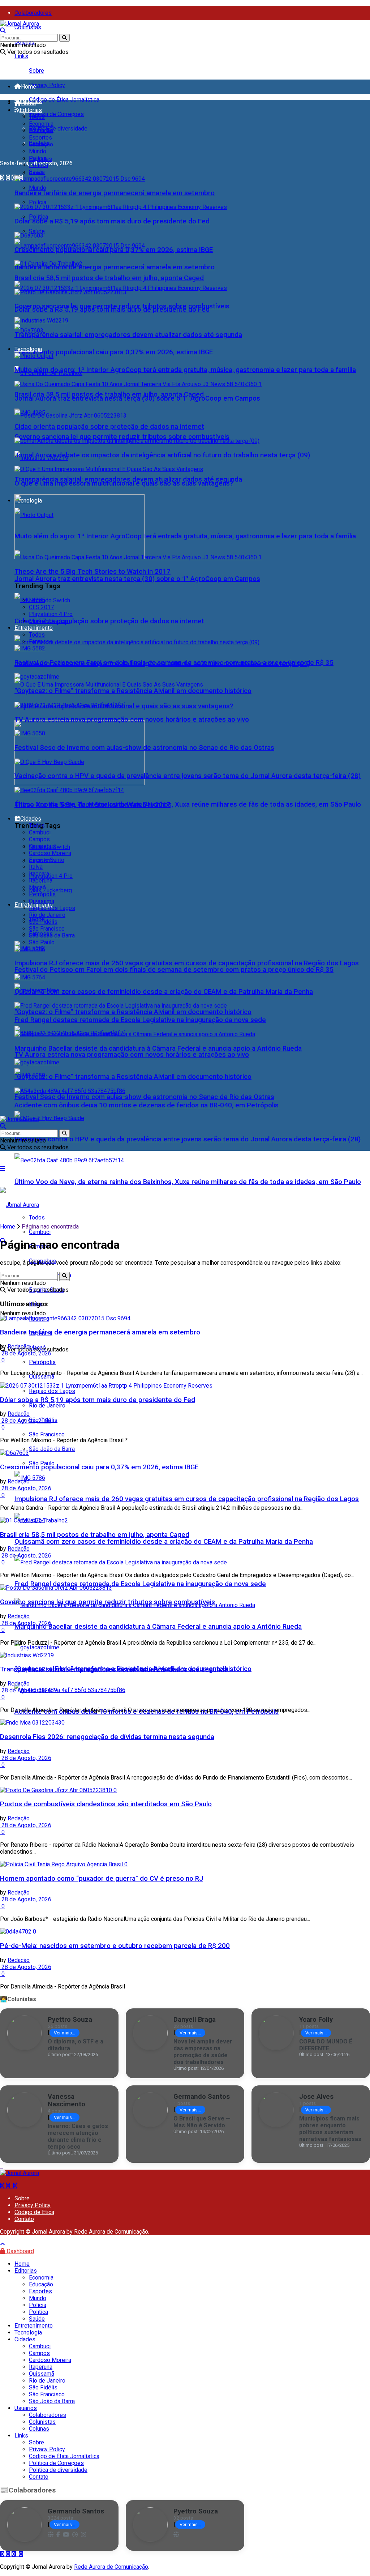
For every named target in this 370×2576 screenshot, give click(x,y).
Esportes (40, 138)
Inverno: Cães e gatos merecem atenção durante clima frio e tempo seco (78, 2136)
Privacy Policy (47, 85)
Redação (19, 1347)
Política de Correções (56, 114)
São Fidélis (43, 922)
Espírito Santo (47, 860)
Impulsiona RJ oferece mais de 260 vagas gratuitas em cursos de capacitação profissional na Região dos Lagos (187, 1499)
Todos (37, 117)
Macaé (37, 887)
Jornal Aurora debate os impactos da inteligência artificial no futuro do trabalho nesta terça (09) (162, 455)
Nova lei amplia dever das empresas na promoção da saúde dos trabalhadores (203, 2052)
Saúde (37, 231)
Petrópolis (42, 894)
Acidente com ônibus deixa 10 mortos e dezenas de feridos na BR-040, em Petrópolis (147, 1105)
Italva (36, 867)
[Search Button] (64, 38)
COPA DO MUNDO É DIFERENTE (326, 2045)
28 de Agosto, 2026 (26, 1353)
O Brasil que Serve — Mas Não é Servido (202, 2122)
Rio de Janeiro (47, 1406)
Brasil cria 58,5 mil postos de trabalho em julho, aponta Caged (109, 278)
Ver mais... (64, 2033)
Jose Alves (316, 2096)
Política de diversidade (58, 129)
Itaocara (39, 874)
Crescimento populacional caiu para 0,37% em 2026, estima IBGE (114, 352)
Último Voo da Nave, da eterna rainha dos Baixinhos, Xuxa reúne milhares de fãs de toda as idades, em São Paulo (188, 1182)
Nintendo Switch (50, 600)
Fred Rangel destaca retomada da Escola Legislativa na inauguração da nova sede (140, 1584)
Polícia (38, 202)
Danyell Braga (195, 2019)
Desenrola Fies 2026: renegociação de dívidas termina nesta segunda (107, 1737)
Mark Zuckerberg (50, 890)
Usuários (26, 2408)
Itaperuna (41, 881)
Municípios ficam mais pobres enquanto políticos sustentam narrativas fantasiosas (330, 2129)
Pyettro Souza (70, 2019)
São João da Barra (52, 1449)
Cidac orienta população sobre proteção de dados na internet (109, 621)
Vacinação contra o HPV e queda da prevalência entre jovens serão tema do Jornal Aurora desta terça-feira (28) (188, 1139)
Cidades (31, 819)
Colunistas (28, 27)
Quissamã (42, 1377)
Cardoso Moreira (50, 853)
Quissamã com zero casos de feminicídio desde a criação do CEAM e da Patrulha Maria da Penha (164, 1542)
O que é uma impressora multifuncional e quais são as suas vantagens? (124, 483)
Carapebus (42, 846)
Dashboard (20, 2251)
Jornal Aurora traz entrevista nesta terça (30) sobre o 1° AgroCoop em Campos (137, 579)
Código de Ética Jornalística (64, 100)
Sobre (36, 71)
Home (29, 87)
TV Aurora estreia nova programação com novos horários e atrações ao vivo (132, 1055)
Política (38, 217)
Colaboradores (33, 13)
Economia (41, 124)
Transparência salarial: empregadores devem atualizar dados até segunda (128, 335)
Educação (41, 131)
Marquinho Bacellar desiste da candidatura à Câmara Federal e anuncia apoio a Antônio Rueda (158, 1627)
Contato (24, 2219)
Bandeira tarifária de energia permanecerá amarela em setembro (115, 267)
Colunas (39, 2429)
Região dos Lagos (52, 1391)
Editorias (31, 110)
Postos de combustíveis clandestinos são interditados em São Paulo (106, 1804)
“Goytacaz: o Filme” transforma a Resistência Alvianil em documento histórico (133, 1012)
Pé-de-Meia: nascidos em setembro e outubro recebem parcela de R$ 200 (115, 1946)
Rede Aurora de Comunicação (111, 2232)
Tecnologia (28, 349)
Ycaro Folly (316, 2019)
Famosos (41, 642)
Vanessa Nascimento (66, 2100)
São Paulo (42, 942)
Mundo (38, 188)
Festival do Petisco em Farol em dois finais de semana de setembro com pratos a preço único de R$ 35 (174, 970)
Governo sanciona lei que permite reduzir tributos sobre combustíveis (122, 437)
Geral (35, 144)
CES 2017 (41, 607)
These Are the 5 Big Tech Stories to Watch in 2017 (92, 572)
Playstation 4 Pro (51, 876)
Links (21, 56)
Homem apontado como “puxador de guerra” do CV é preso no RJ (102, 1879)
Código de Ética (34, 2212)
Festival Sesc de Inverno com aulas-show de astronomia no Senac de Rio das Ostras (144, 1097)
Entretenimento (34, 628)
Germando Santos (202, 2096)
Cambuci (40, 1232)
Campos (39, 839)
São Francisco (47, 1434)
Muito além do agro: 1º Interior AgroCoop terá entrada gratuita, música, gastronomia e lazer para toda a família (185, 536)
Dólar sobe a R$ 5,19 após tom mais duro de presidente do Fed (112, 221)
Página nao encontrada (50, 1227)
